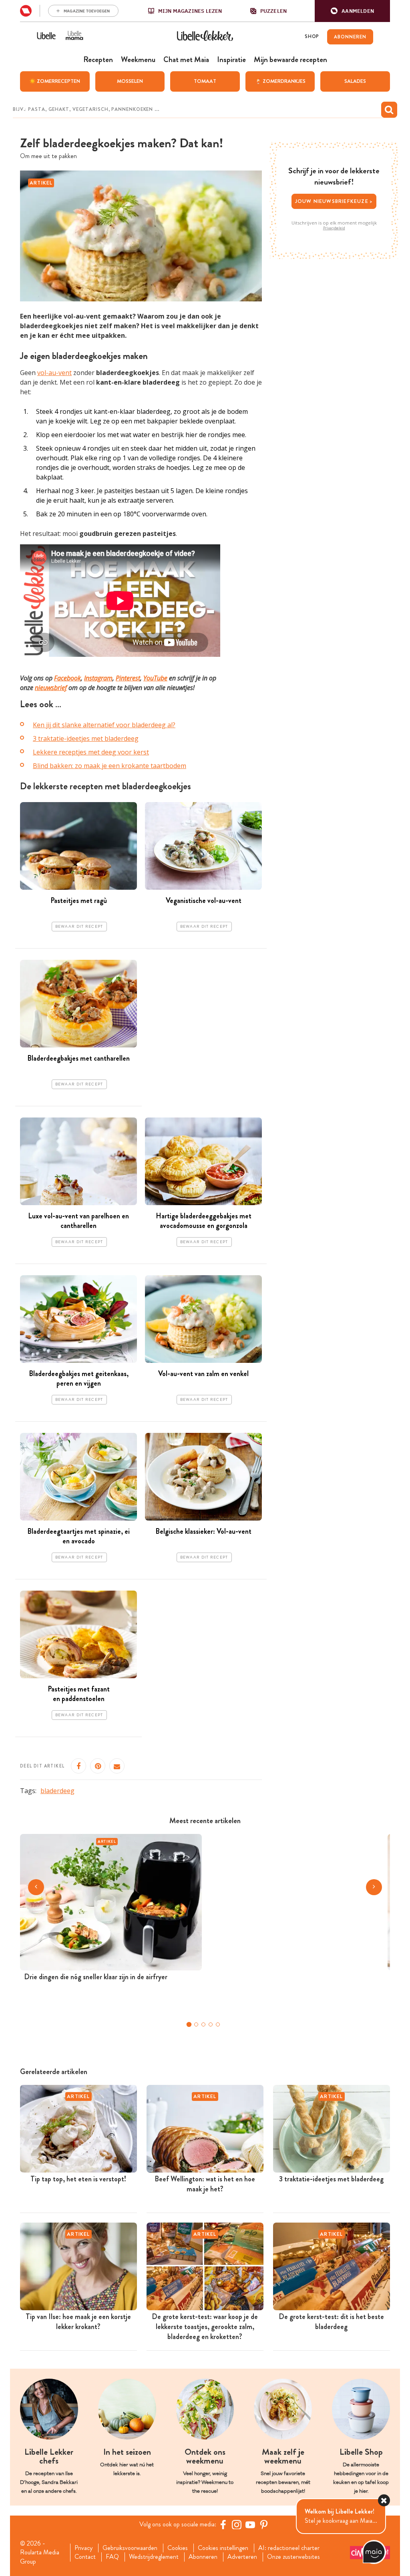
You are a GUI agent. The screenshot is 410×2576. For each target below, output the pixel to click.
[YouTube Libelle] (250, 2524)
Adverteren (242, 2557)
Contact (85, 2557)
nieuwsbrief (51, 688)
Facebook (67, 678)
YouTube (155, 678)
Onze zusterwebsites (293, 2557)
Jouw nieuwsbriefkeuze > (334, 201)
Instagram (98, 678)
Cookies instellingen (223, 2548)
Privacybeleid (334, 228)
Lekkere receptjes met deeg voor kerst (91, 752)
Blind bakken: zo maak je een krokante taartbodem (110, 766)
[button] (352, 11)
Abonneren (203, 2557)
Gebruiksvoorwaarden (130, 2548)
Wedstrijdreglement (154, 2557)
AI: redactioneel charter (289, 2548)
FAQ (112, 2557)
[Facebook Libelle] (223, 2524)
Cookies (178, 2548)
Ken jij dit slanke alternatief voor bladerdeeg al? (104, 725)
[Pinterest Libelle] (264, 2524)
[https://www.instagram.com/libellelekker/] (237, 2524)
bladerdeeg (57, 1791)
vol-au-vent (54, 373)
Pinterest (128, 678)
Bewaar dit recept (79, 927)
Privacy (83, 2548)
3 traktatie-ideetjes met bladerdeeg (86, 738)
